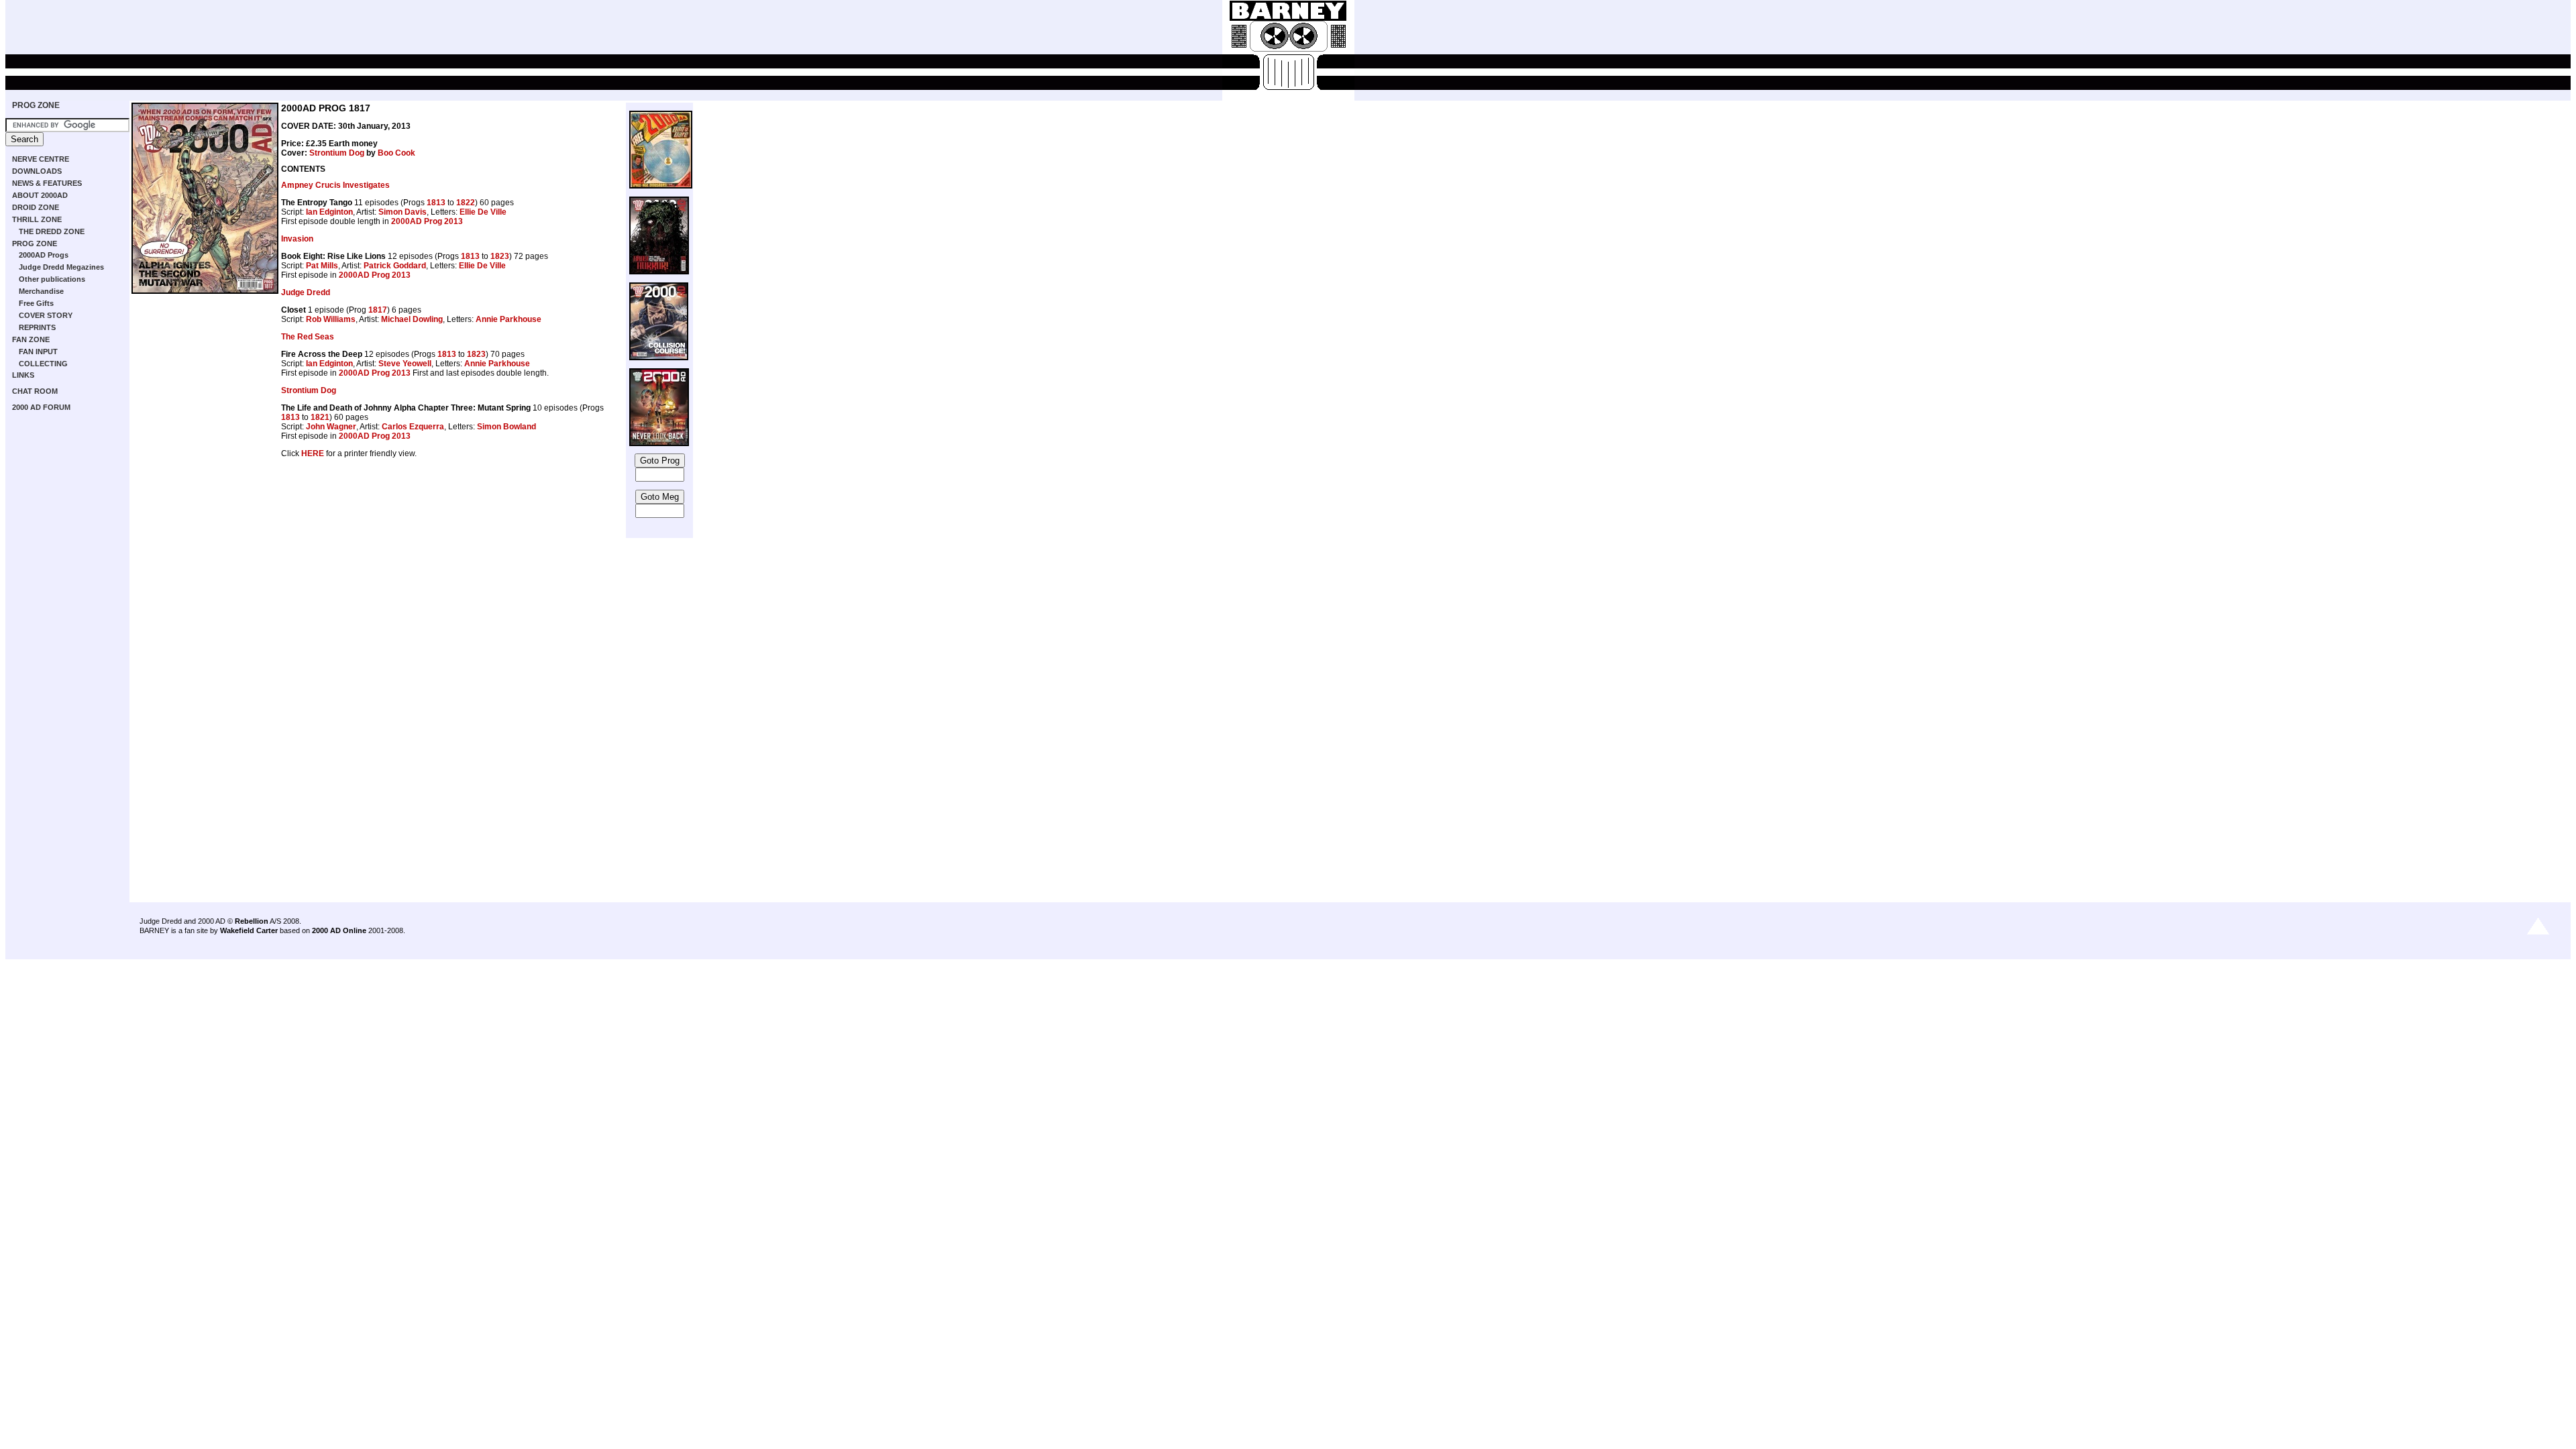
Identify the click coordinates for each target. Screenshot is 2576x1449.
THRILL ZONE (37, 219)
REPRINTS (37, 327)
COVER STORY (46, 315)
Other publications (52, 279)
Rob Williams (331, 319)
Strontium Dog (337, 153)
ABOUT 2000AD (40, 195)
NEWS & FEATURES (47, 183)
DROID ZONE (36, 207)
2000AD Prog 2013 (427, 221)
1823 (500, 256)
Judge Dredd (306, 292)
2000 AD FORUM (41, 407)
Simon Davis (402, 212)
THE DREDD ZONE (52, 231)
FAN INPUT (38, 352)
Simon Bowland (506, 427)
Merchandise (41, 291)
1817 (378, 310)
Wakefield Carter (249, 930)
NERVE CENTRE (41, 159)
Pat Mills (322, 266)
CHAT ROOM (35, 391)
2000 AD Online (339, 930)
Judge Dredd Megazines (61, 267)
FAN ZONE (31, 339)
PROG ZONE (36, 105)
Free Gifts (36, 303)
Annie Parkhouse (508, 319)
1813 (436, 203)
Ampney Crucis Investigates (335, 185)
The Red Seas (308, 337)
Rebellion (252, 921)
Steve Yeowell (405, 364)
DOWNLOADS (37, 171)
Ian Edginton (329, 212)
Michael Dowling (412, 319)
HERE (313, 453)
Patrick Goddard (395, 266)
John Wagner (331, 427)
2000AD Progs (44, 255)
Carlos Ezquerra (413, 427)
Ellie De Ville (483, 212)
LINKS (23, 375)
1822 (466, 203)
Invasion (297, 239)
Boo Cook (396, 153)
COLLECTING (43, 364)
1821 (320, 417)
